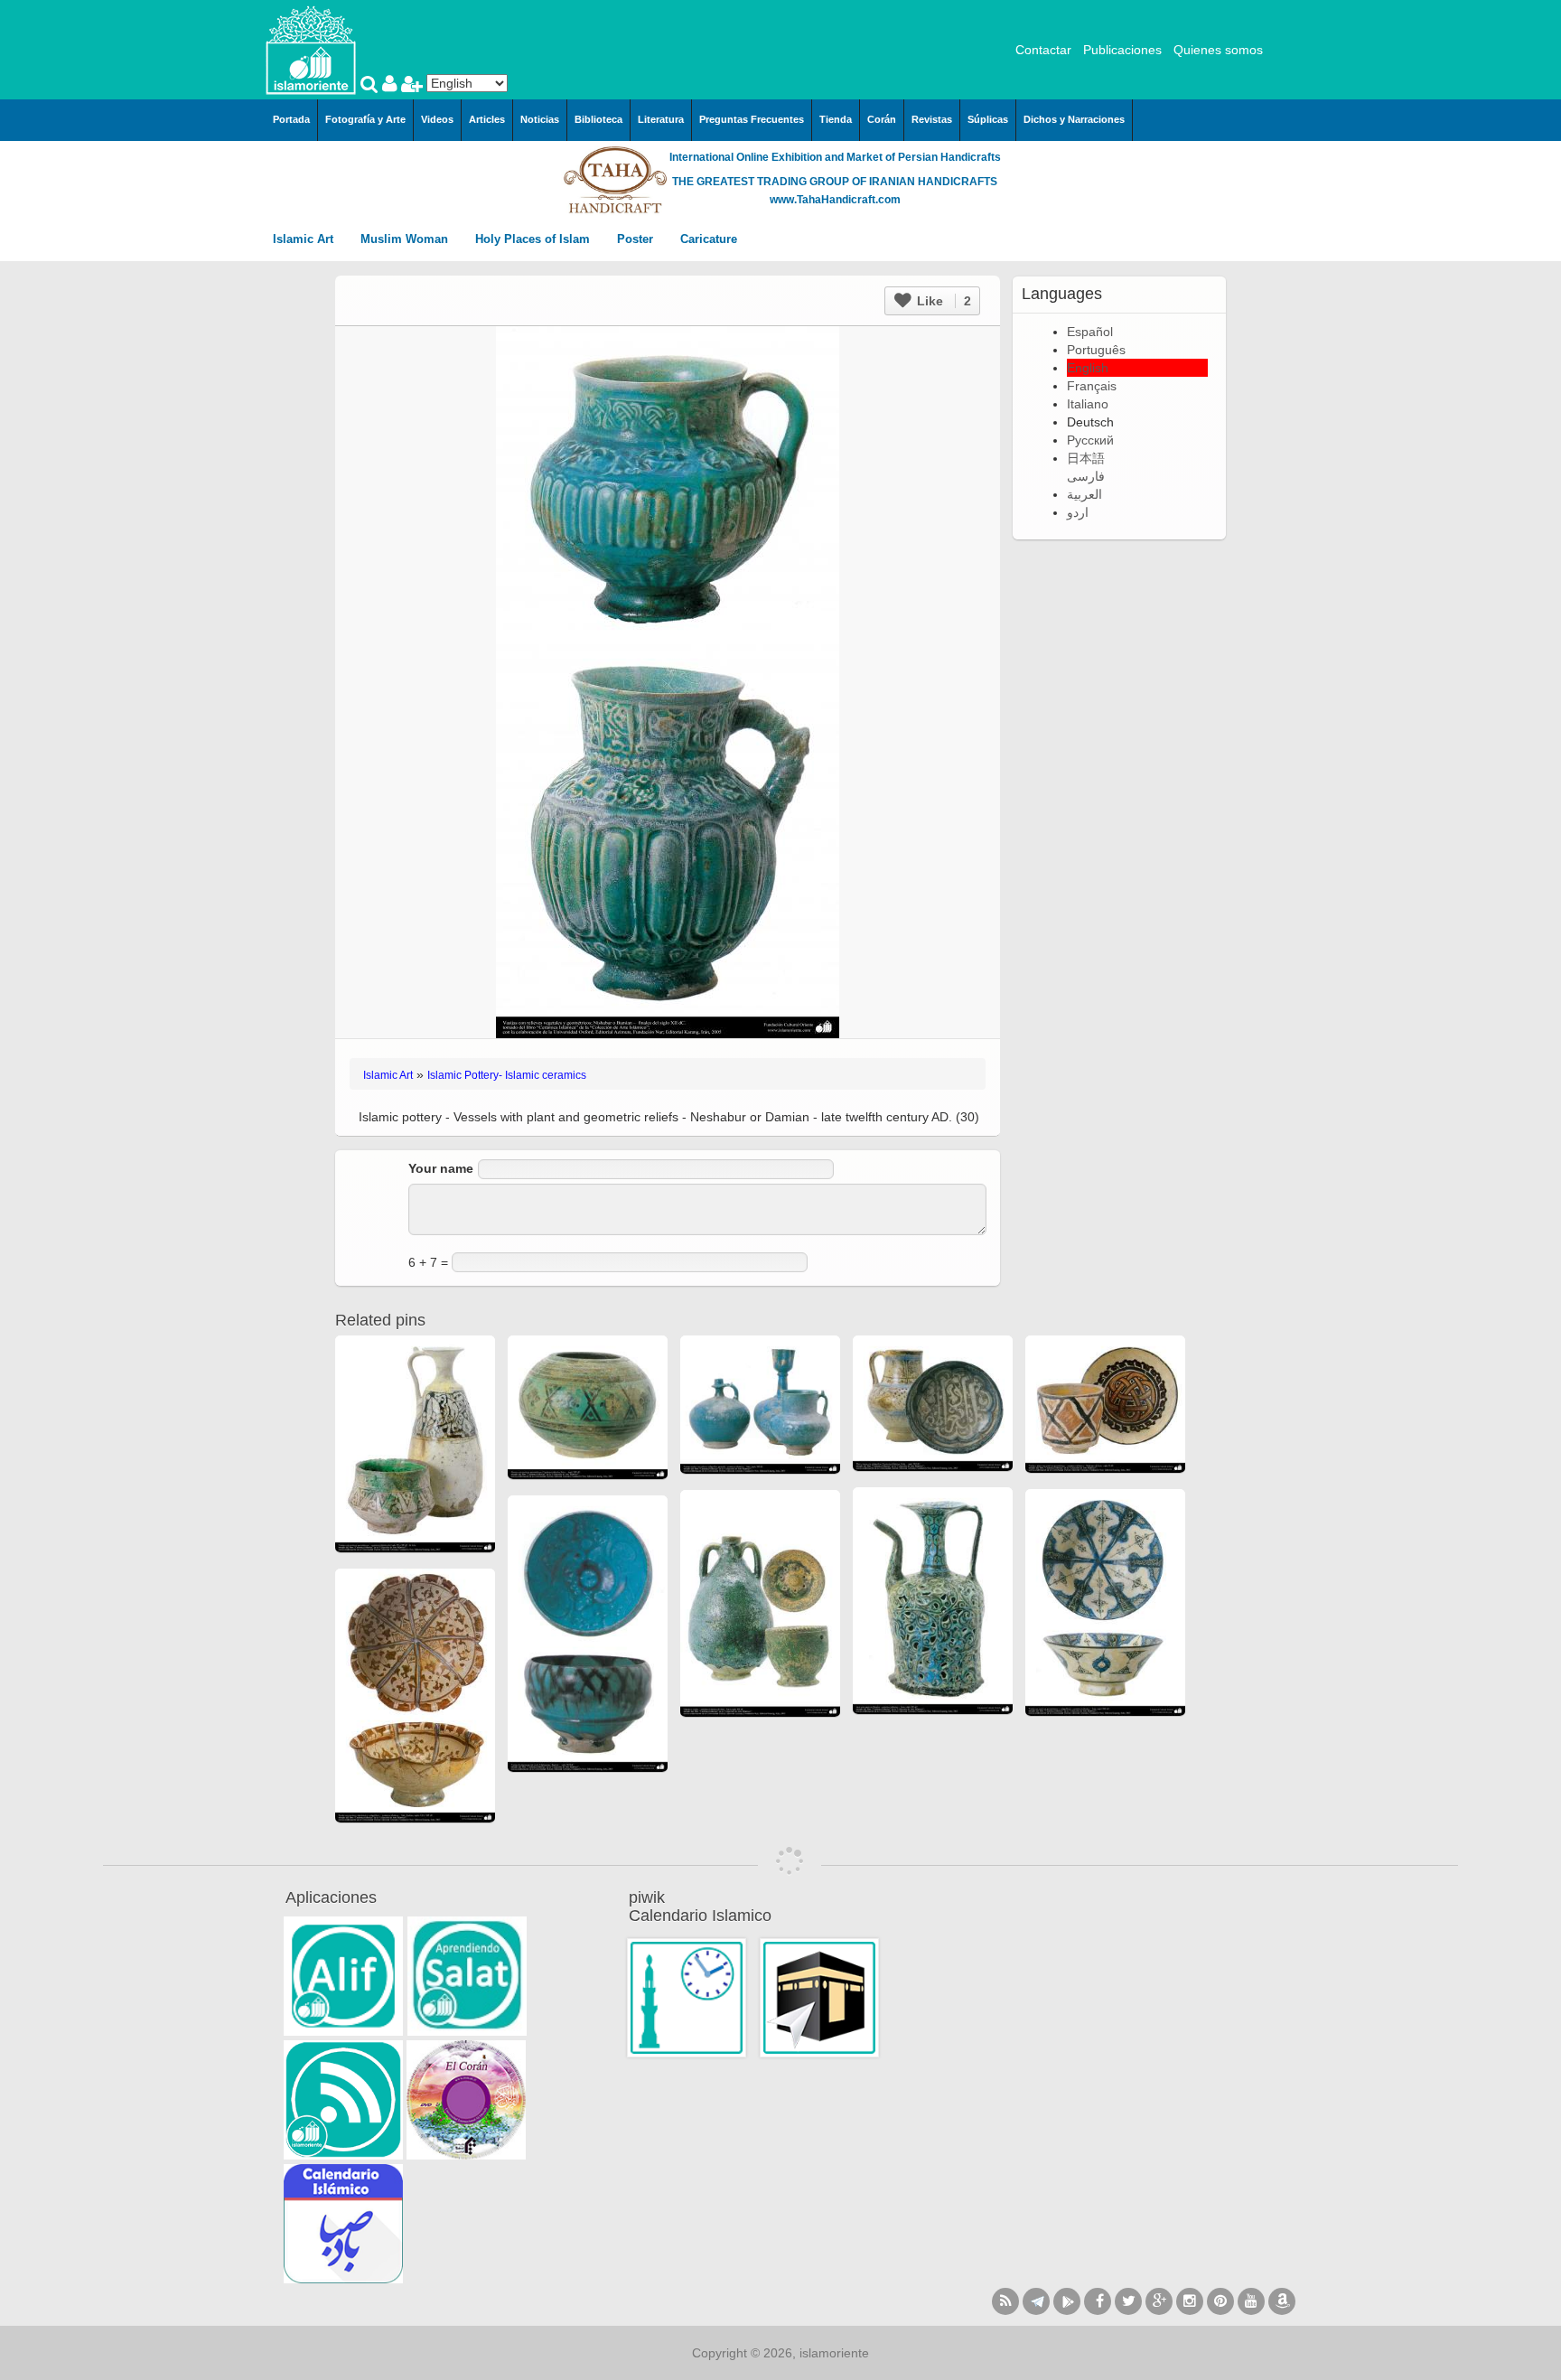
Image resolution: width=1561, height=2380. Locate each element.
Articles (487, 119)
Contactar (1043, 50)
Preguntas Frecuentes (752, 119)
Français (1092, 386)
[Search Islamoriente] (371, 86)
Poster (637, 239)
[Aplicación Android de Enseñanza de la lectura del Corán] (343, 1976)
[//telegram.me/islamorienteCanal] (1036, 2301)
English (1088, 368)
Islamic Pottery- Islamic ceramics (507, 1075)
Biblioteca (598, 119)
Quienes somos (1218, 50)
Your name (441, 1168)
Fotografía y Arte (365, 119)
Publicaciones (1122, 50)
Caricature (709, 239)
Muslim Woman (406, 239)
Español (1090, 332)
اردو (1078, 512)
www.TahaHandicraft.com (835, 200)
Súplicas (988, 119)
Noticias (540, 119)
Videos (437, 119)
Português (1096, 350)
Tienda (836, 119)
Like (942, 301)
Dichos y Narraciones (1074, 119)
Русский (1090, 440)
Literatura (661, 119)
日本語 (1086, 458)
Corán (882, 119)
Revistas (932, 119)
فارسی (1086, 476)
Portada (291, 119)
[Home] (311, 49)
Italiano (1088, 404)
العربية (1084, 494)
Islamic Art (305, 239)
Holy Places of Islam (534, 239)
